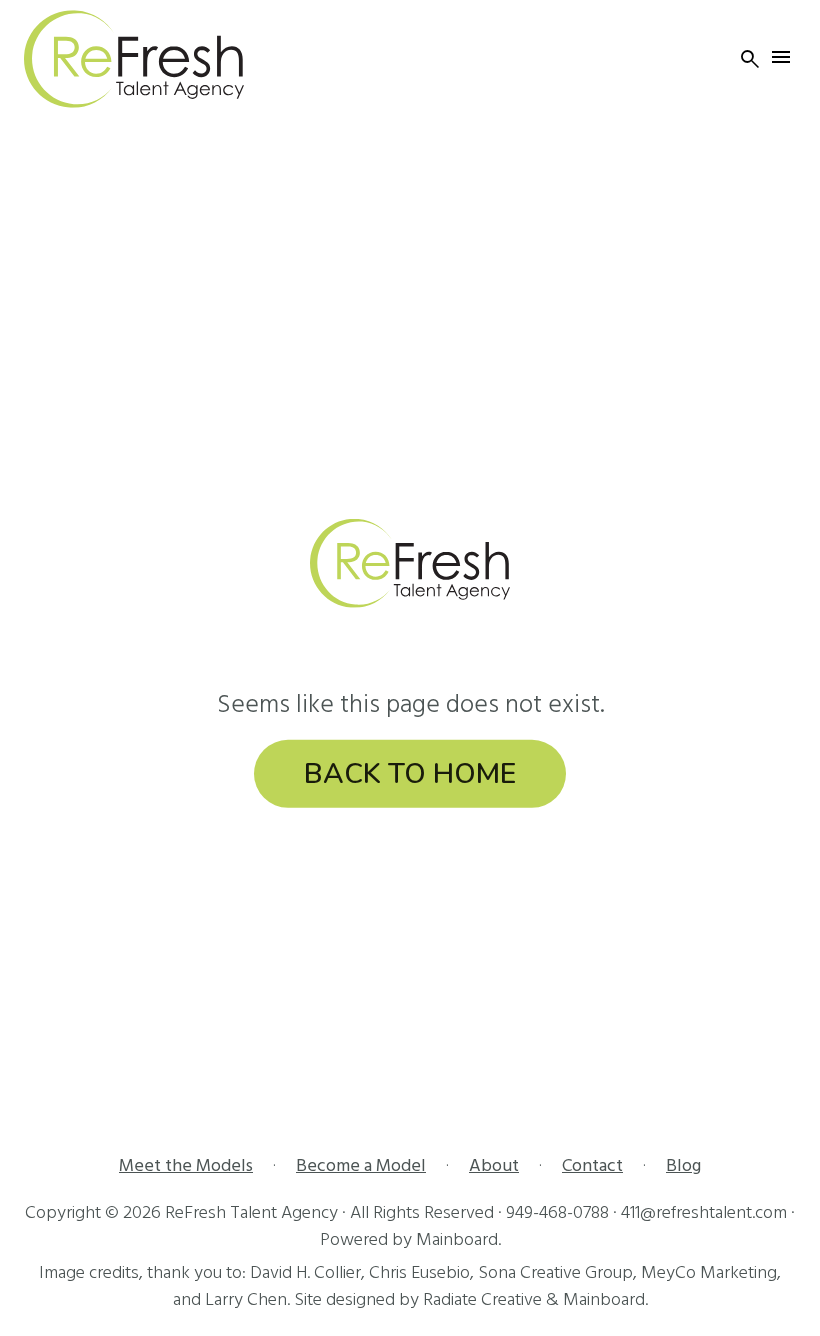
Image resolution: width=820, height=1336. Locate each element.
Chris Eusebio (419, 1272)
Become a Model (361, 1165)
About (494, 1165)
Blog (683, 1165)
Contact (592, 1165)
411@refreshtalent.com (704, 1212)
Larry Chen (246, 1299)
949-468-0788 (557, 1212)
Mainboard (457, 1239)
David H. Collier (305, 1272)
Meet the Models (186, 1165)
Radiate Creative (482, 1299)
